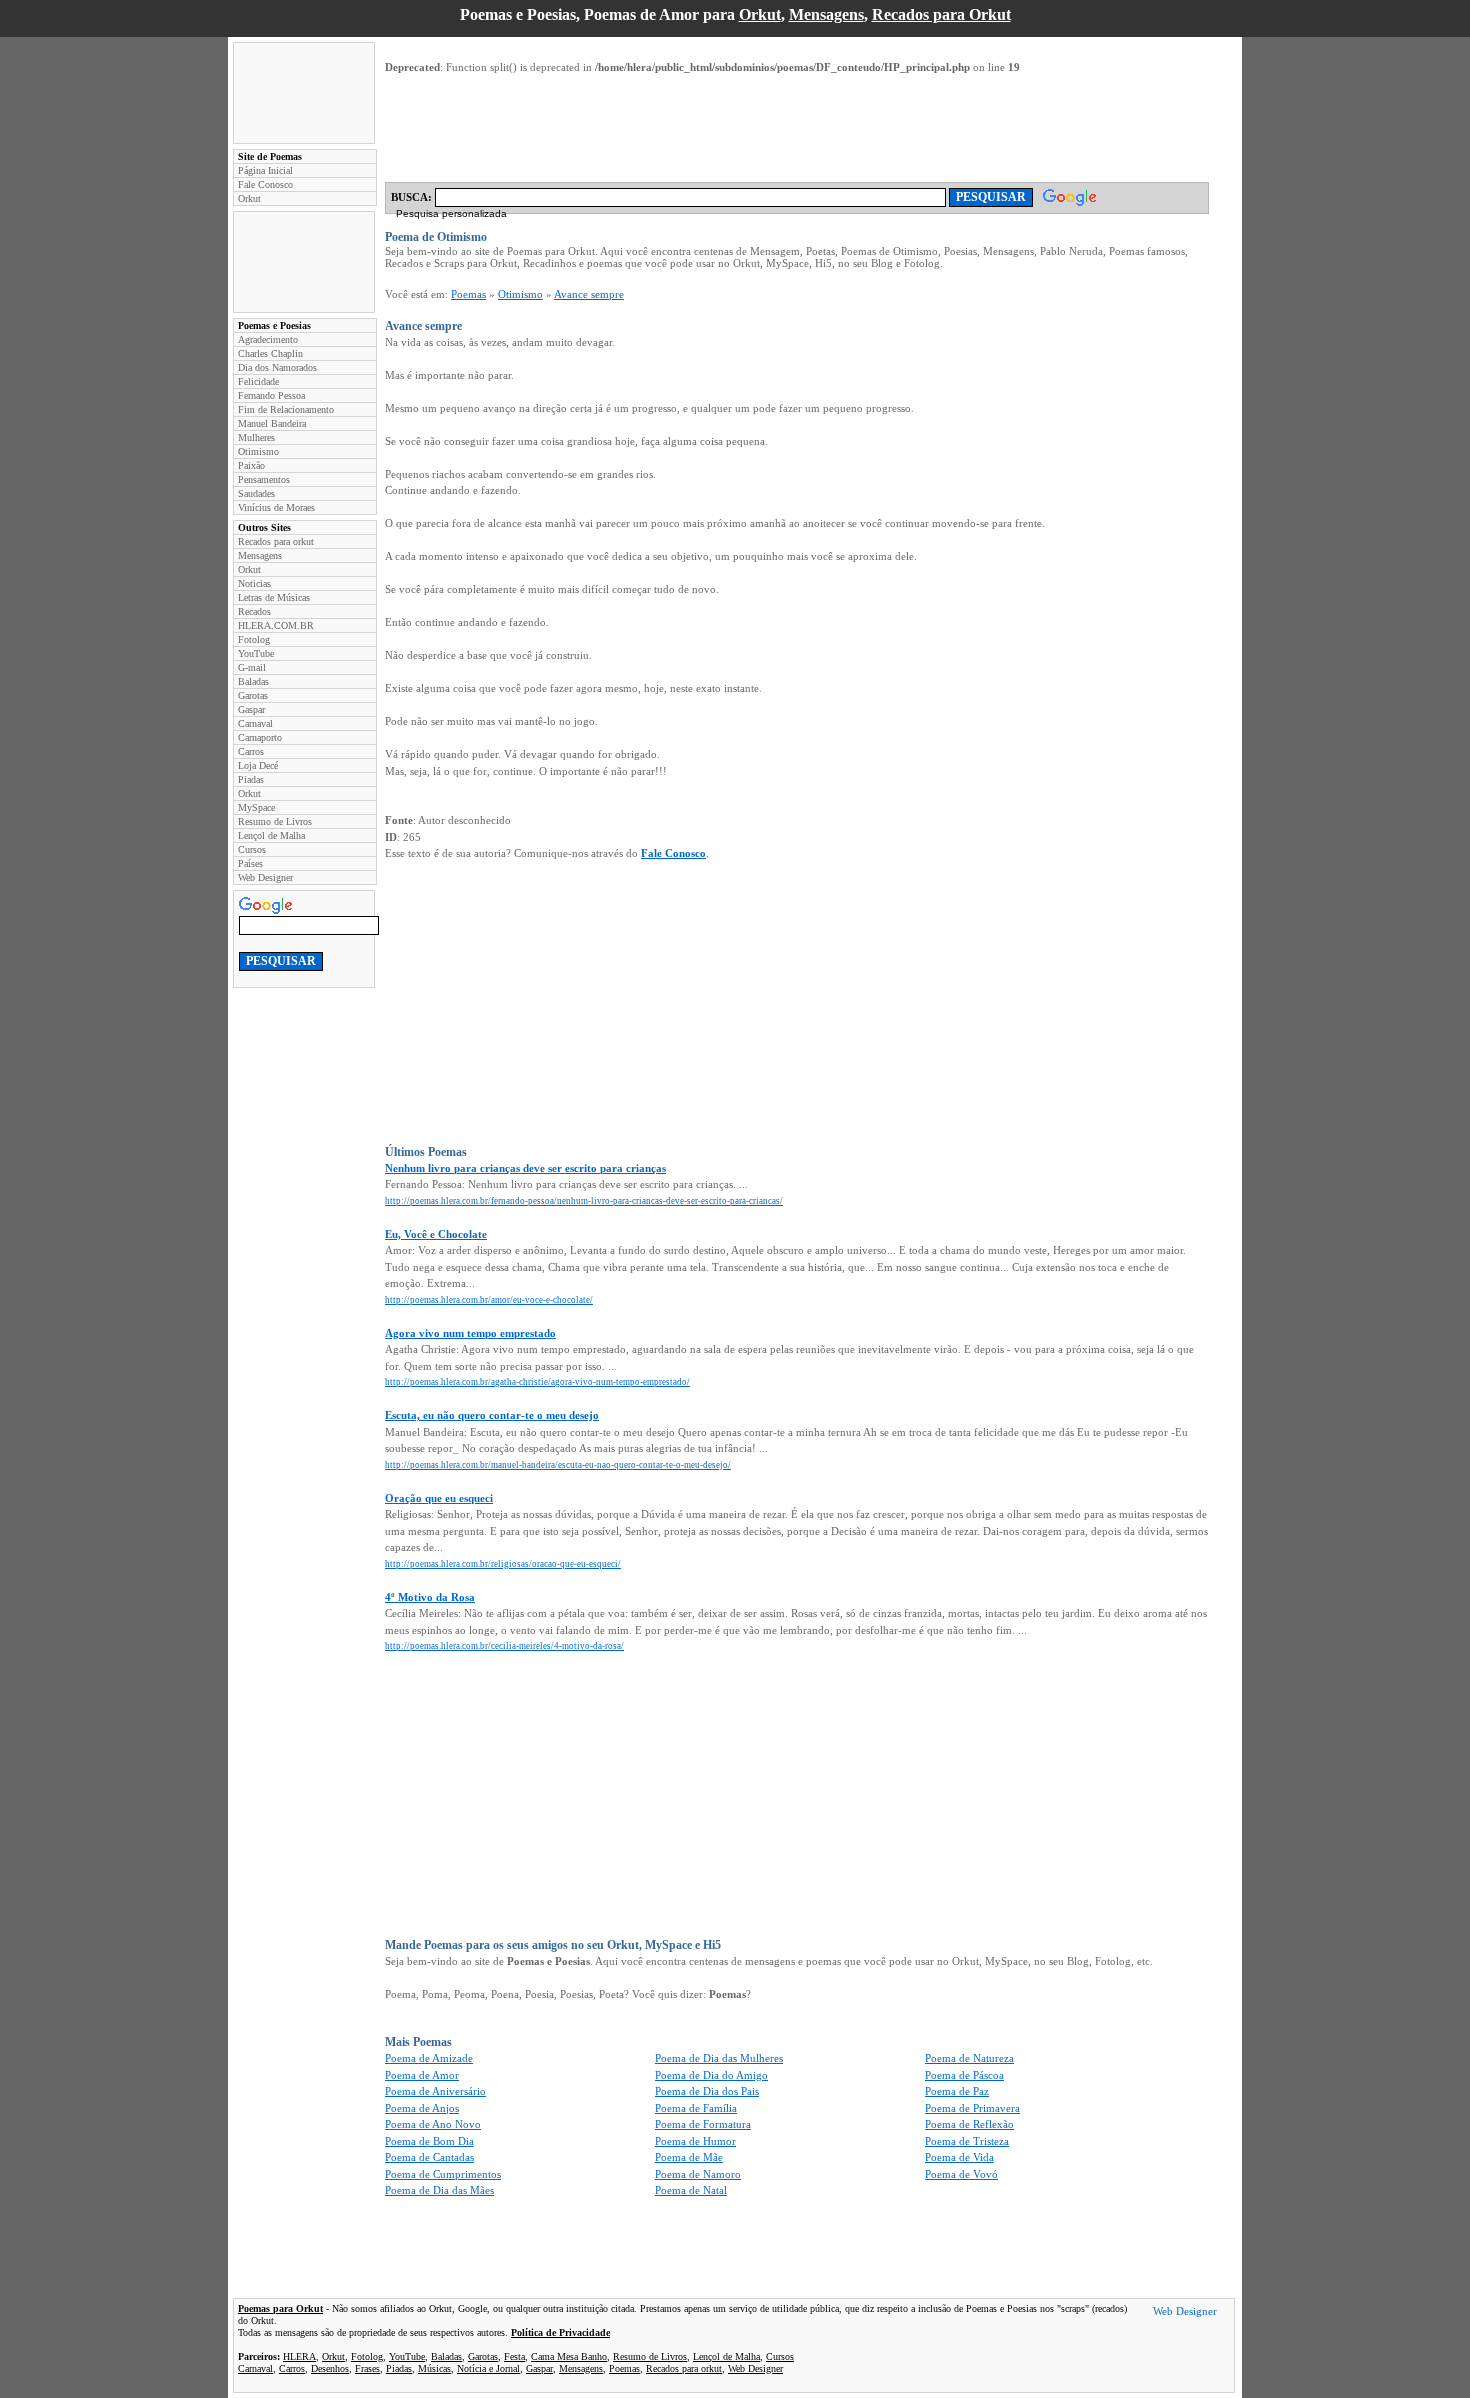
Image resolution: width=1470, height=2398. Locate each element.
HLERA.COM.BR (276, 625)
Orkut (760, 14)
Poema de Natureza (969, 2058)
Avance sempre (589, 294)
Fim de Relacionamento (286, 409)
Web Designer (265, 877)
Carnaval (255, 723)
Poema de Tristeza (967, 2141)
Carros (251, 751)
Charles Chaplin (270, 353)
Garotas (253, 695)
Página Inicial (265, 170)
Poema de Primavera (972, 2108)
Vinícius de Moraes (276, 507)
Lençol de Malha (271, 835)
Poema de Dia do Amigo (711, 2075)
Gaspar (251, 709)
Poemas (468, 294)
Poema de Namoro (698, 2174)
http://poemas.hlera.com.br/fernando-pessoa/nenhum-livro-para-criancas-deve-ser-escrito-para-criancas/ (584, 1201)
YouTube (256, 653)
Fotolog (254, 639)
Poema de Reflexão (969, 2124)
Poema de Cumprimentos (443, 2174)
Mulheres (256, 437)
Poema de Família (696, 2108)
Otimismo (258, 451)
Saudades (256, 493)
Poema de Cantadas (429, 2157)
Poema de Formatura (703, 2124)
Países (250, 863)
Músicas (434, 2368)
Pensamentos (264, 479)
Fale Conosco (265, 184)
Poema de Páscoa (964, 2075)
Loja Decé (258, 765)
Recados (254, 611)
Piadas (251, 779)
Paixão (251, 465)
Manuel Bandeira (272, 423)
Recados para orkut (276, 541)
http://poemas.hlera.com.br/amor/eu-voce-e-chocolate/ (489, 1300)
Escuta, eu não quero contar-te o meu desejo (492, 1415)
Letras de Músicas (274, 597)
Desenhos (330, 2368)
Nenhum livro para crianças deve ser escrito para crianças (525, 1168)
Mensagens (826, 14)
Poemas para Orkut (280, 2308)
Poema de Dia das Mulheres (719, 2058)
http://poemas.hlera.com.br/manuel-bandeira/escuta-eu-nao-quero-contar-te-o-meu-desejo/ (558, 1465)
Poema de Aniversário (435, 2091)
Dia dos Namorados (277, 367)
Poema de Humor (695, 2141)
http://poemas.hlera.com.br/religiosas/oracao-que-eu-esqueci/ (503, 1564)
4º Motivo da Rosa (430, 1597)
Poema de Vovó (961, 2174)
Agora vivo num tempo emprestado (470, 1333)
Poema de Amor (422, 2075)
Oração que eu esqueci (439, 1498)
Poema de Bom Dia (429, 2141)
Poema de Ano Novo (433, 2124)
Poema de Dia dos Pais (707, 2091)
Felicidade (258, 381)
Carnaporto (260, 737)
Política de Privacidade (560, 2332)
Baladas (253, 681)
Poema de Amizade (429, 2058)
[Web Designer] (1185, 2314)
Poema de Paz (957, 2091)
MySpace (256, 807)
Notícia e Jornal (488, 2368)
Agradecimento (268, 339)
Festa (514, 2356)
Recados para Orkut (941, 14)
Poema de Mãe (689, 2157)
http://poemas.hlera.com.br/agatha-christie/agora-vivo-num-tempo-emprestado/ (537, 1382)
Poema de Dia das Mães (439, 2190)
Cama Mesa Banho (569, 2356)
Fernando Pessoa (271, 395)
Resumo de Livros (275, 821)
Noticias (254, 583)
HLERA (299, 2356)
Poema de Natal (691, 2190)
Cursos (252, 849)
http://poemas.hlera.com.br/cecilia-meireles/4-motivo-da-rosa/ (504, 1646)
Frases (367, 2368)
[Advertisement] (304, 93)
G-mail (252, 667)
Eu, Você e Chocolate (436, 1234)
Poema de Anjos (422, 2108)
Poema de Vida (959, 2157)
